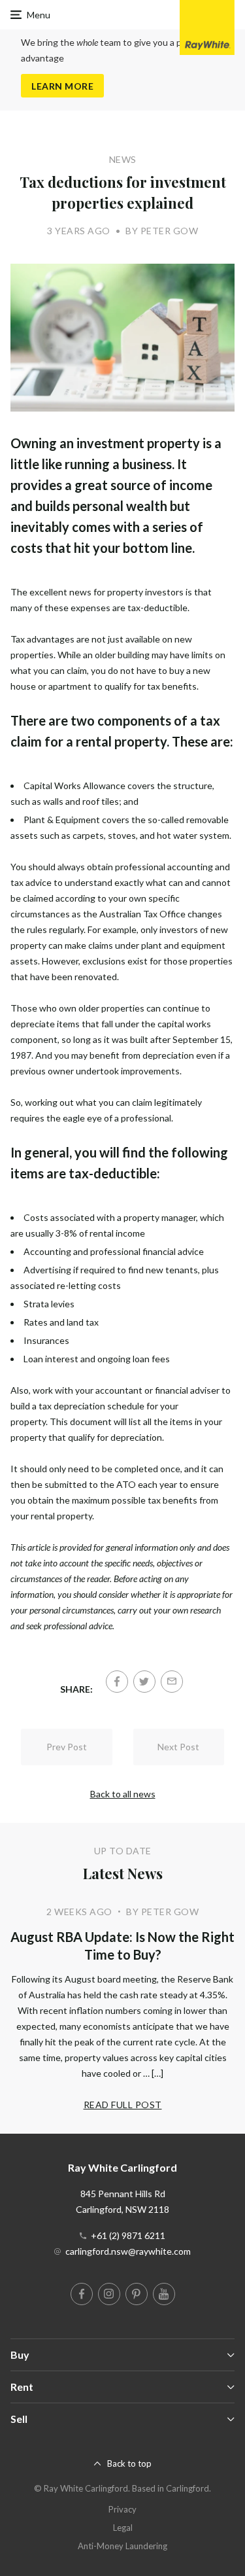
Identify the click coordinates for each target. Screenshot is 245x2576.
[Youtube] (164, 2294)
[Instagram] (109, 2294)
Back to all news (123, 1794)
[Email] (172, 1682)
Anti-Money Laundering (122, 2546)
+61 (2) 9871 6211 (128, 2235)
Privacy (122, 2509)
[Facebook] (117, 1682)
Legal (123, 2528)
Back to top (129, 2463)
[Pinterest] (137, 2294)
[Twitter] (144, 1682)
